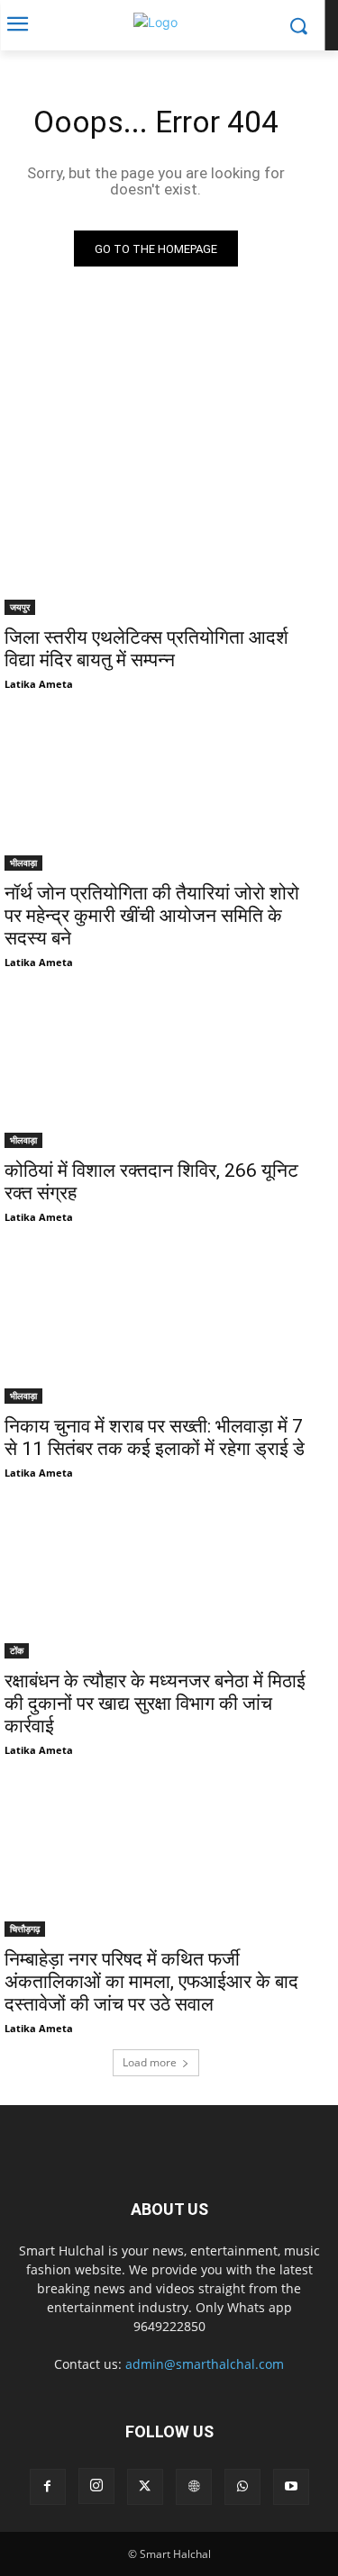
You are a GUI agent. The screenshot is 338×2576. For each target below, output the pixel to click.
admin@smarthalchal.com (205, 2364)
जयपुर (20, 607)
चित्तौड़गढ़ (25, 1929)
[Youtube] (291, 2487)
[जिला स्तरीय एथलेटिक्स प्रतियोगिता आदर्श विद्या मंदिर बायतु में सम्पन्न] (155, 540)
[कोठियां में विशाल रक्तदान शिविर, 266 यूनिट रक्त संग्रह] (155, 1073)
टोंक (17, 1650)
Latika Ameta (39, 684)
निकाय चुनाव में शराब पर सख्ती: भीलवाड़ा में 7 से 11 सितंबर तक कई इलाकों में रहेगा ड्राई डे (155, 1437)
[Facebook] (48, 2487)
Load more (150, 2062)
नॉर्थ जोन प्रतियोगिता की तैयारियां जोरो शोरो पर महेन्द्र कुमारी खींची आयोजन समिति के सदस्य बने (152, 916)
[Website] (194, 2487)
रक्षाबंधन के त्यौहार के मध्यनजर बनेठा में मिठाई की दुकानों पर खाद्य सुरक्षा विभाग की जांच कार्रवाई (155, 1704)
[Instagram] (96, 2486)
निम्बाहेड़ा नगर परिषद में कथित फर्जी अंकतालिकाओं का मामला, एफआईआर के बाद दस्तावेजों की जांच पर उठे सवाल (151, 1982)
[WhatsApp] (242, 2487)
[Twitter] (145, 2487)
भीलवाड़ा (23, 863)
